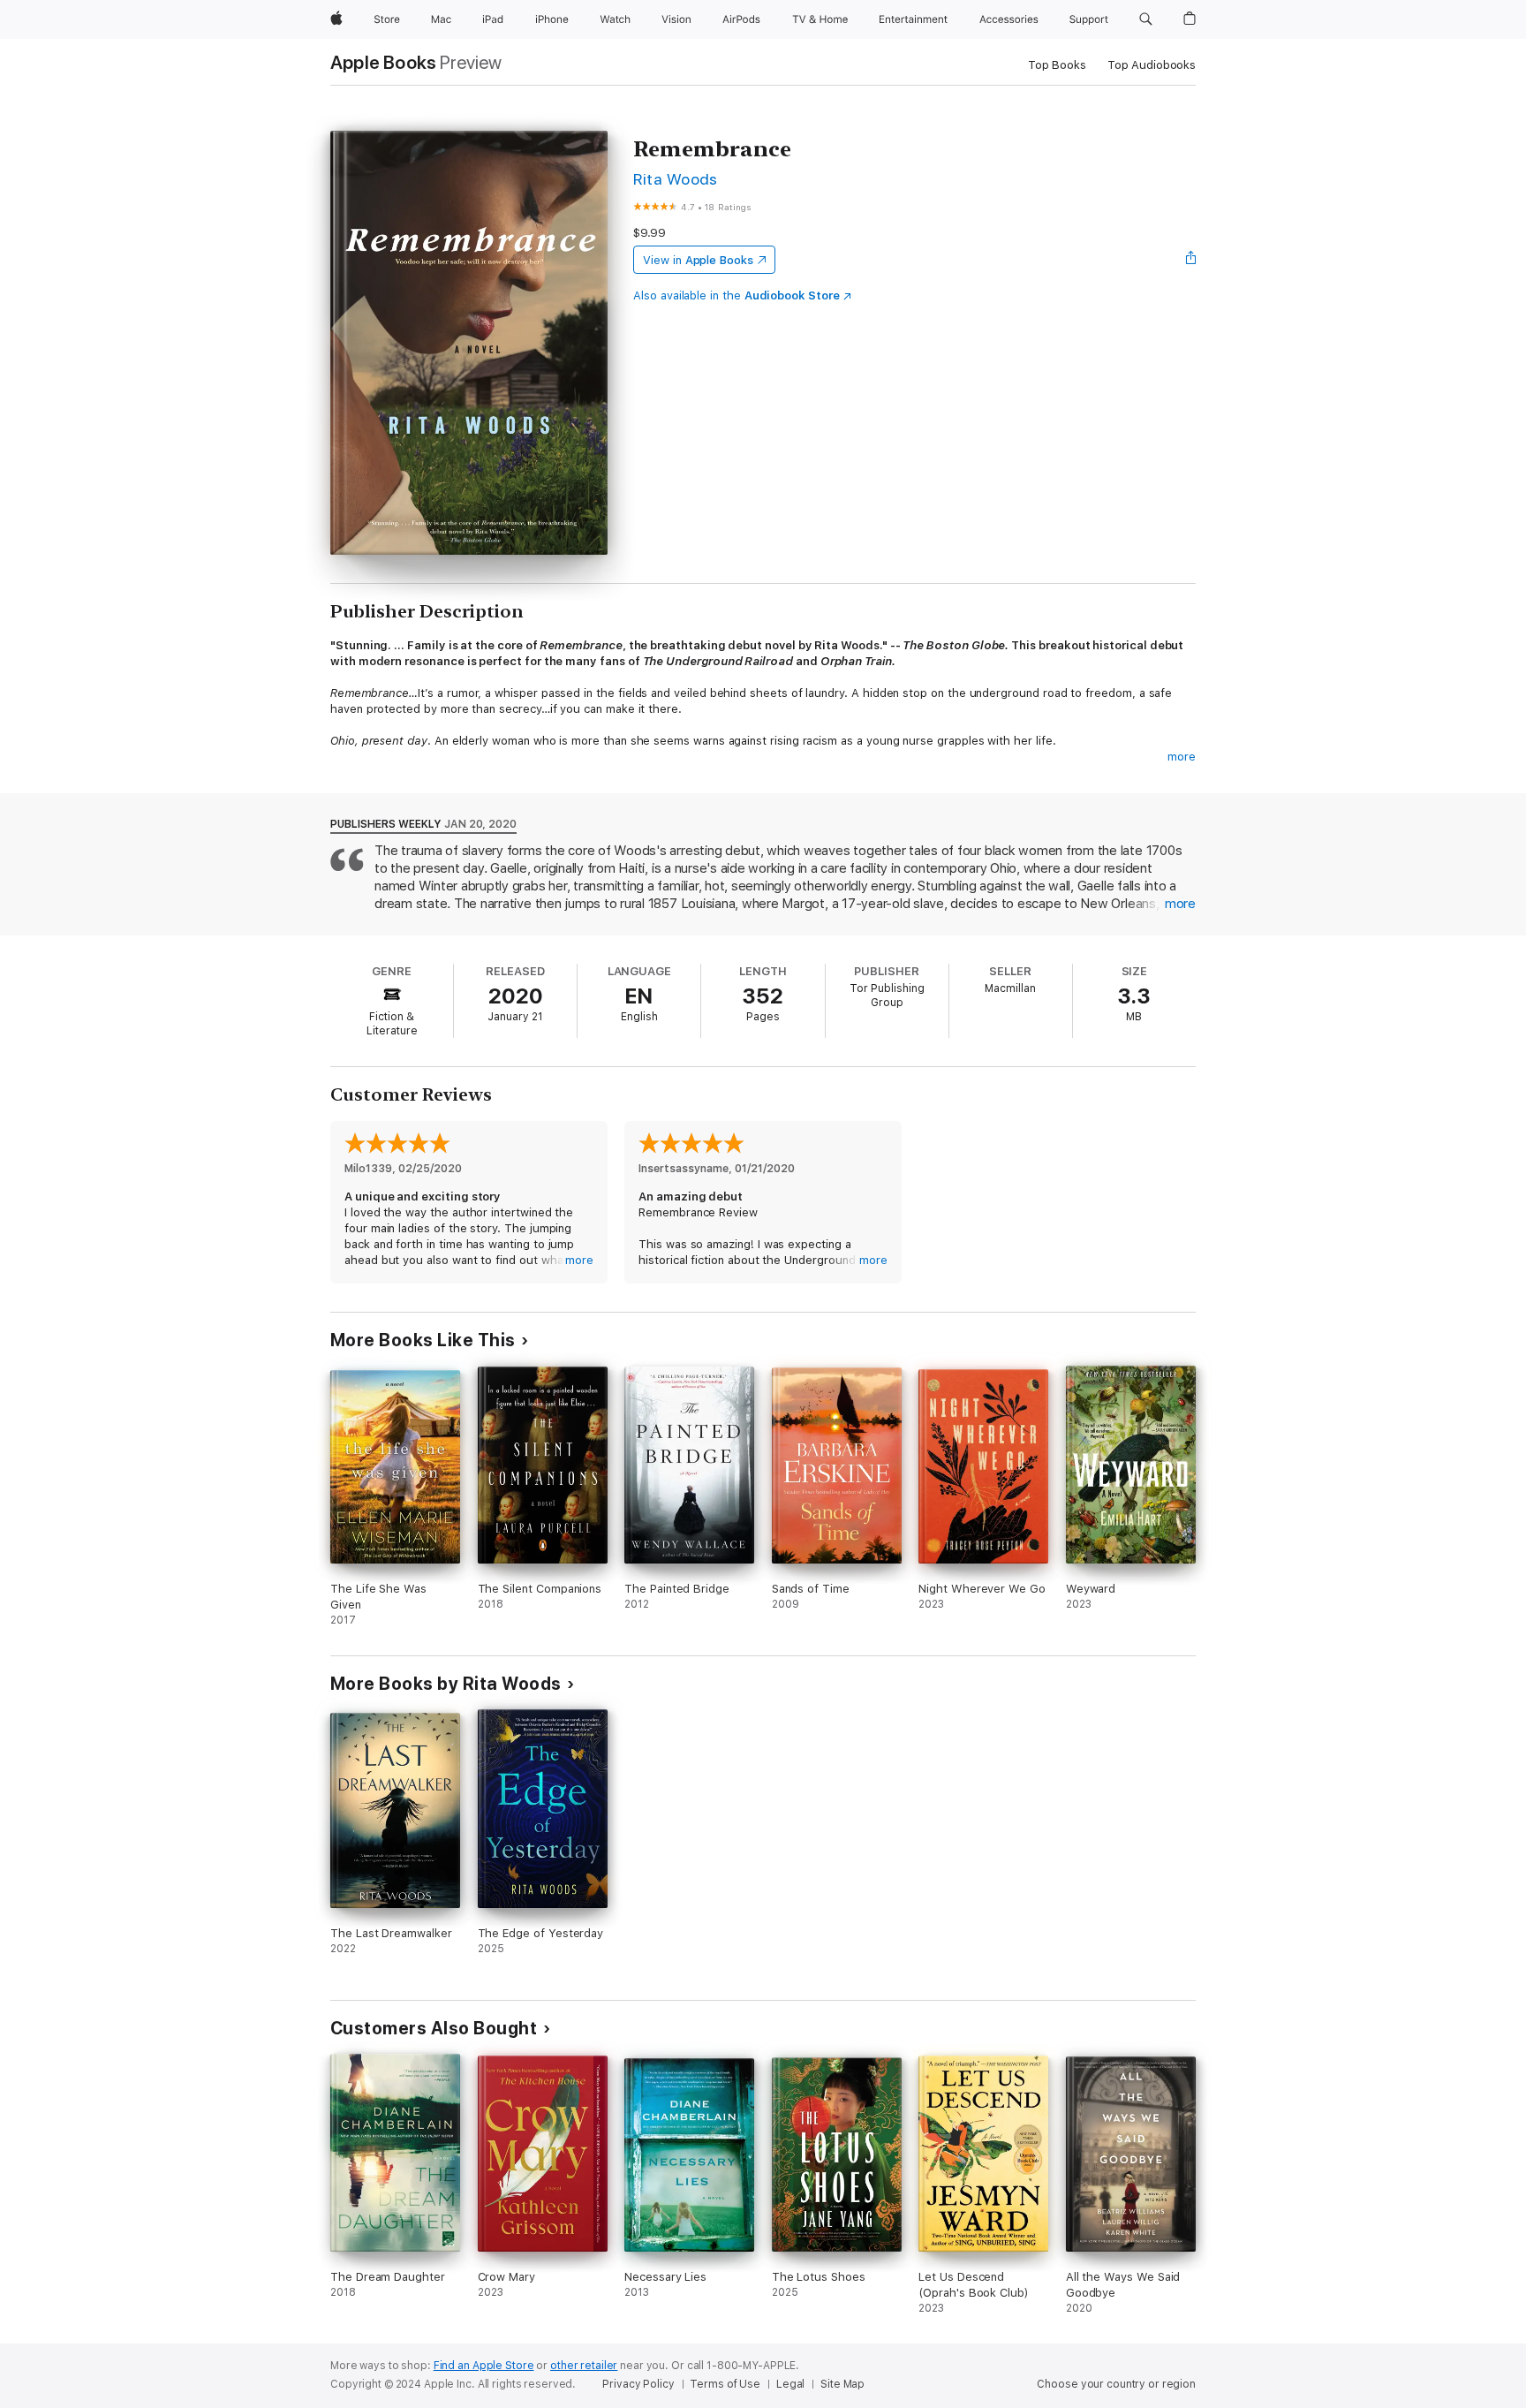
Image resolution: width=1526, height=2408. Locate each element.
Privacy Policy (638, 2384)
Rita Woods (676, 179)
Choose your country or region (1116, 2384)
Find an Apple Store (484, 2366)
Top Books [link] (1057, 65)
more (1182, 757)
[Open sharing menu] (1191, 260)
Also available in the (737, 295)
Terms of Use (725, 2384)
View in (698, 260)
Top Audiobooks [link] (1152, 65)
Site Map (842, 2384)
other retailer (584, 2366)
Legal (790, 2384)
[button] (1146, 19)
